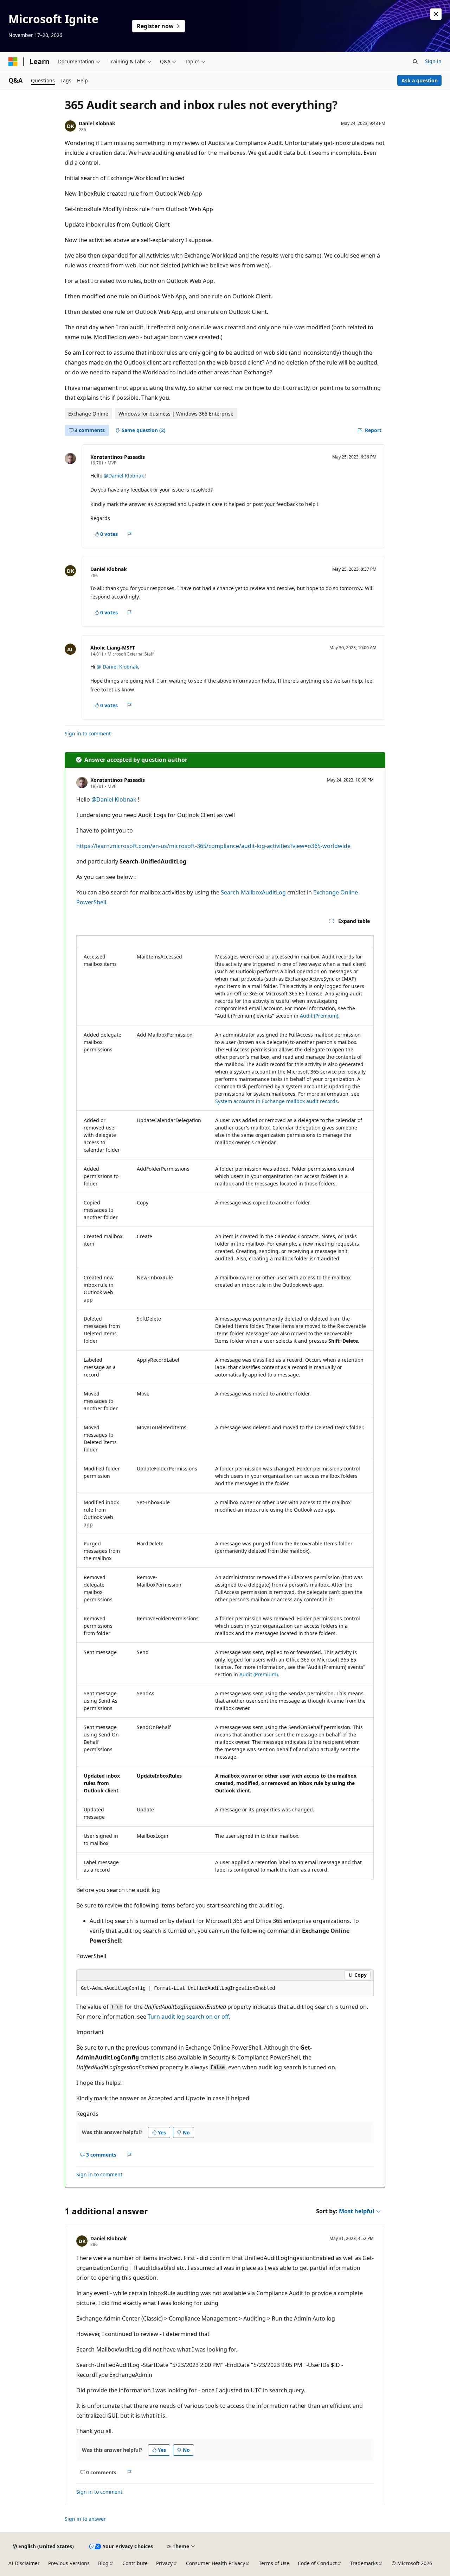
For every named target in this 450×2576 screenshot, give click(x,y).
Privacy (164, 2563)
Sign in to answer (85, 2519)
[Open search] (415, 62)
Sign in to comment (88, 733)
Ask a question (420, 80)
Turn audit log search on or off (188, 2017)
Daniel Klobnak (97, 123)
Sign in (433, 61)
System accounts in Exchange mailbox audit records (277, 1101)
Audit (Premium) (319, 1016)
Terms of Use (274, 2563)
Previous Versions (69, 2563)
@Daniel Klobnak (124, 476)
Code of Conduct (317, 2563)
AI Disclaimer (24, 2563)
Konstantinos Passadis (118, 457)
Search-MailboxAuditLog (253, 892)
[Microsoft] (13, 62)
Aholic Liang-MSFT (113, 648)
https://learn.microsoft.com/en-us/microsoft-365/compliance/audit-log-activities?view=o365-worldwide (213, 846)
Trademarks (364, 2563)
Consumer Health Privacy (216, 2563)
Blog (103, 2563)
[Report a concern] (130, 534)
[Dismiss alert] (436, 14)
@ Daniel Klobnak (117, 667)
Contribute (135, 2563)
